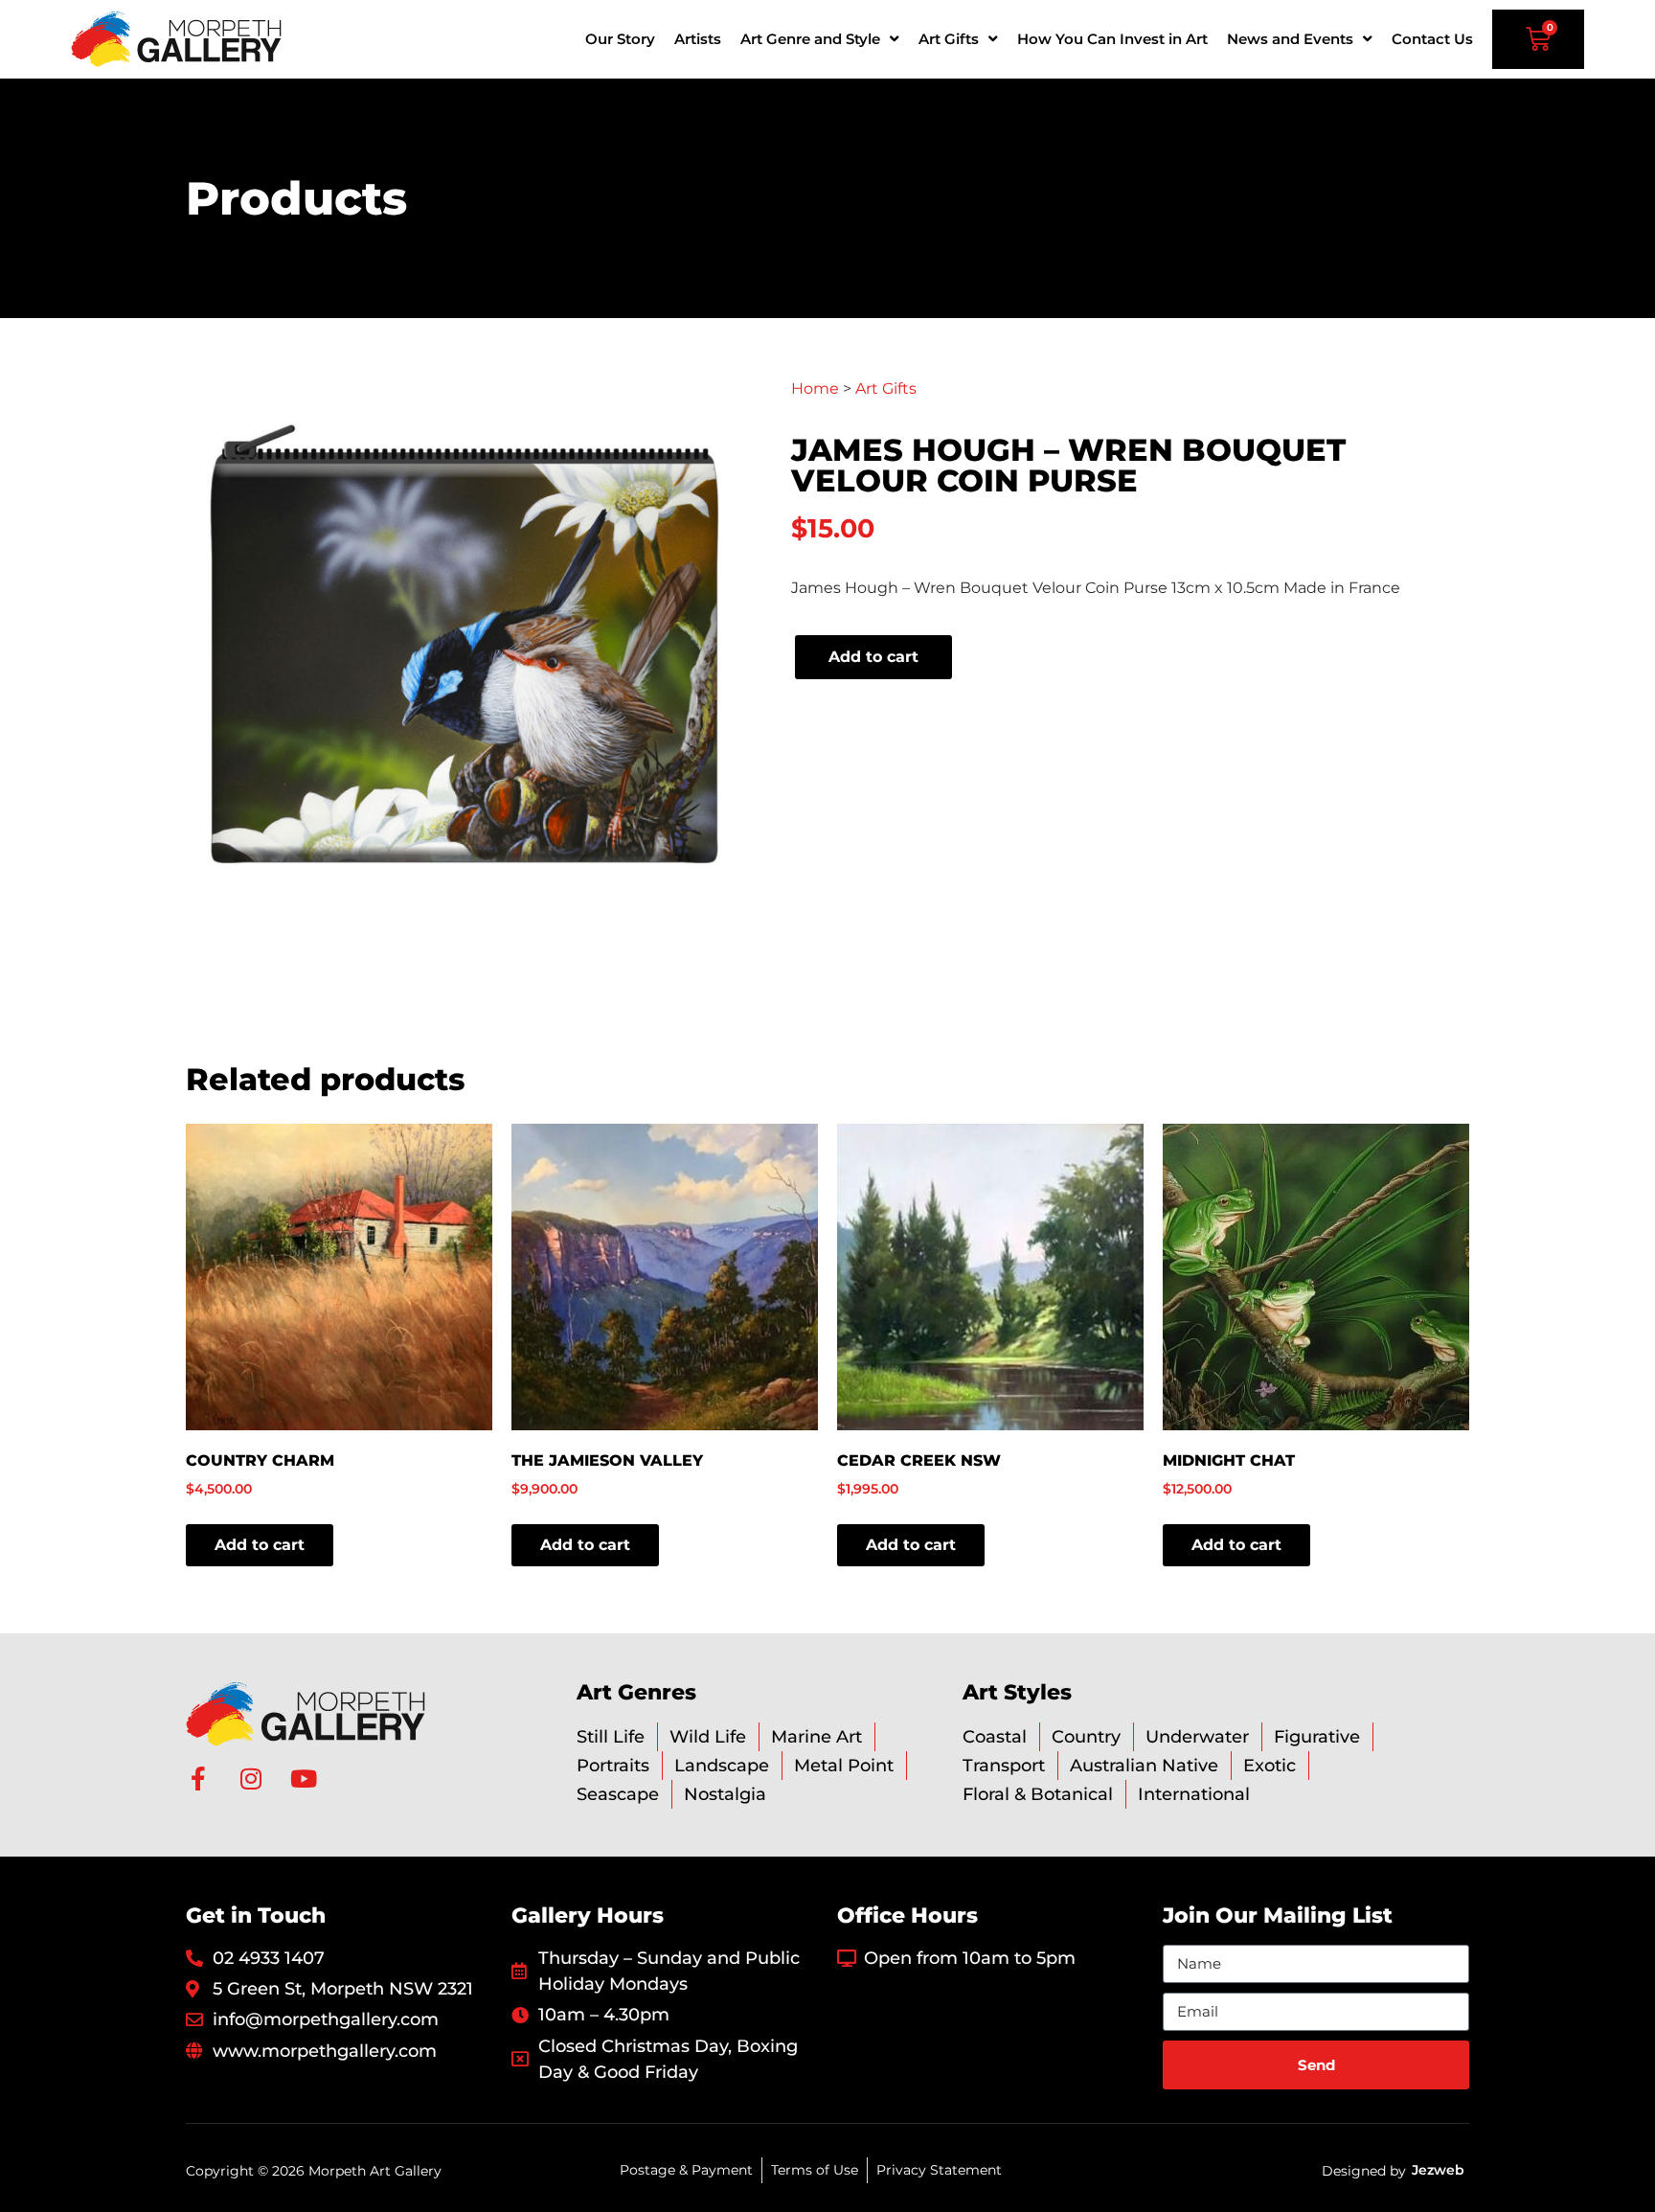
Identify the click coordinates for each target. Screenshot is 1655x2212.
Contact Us (1432, 39)
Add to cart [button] (260, 1545)
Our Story (620, 39)
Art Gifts (949, 39)
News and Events (1290, 39)
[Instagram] (250, 1779)
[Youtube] (303, 1779)
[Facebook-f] (198, 1779)
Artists (698, 39)
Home (815, 388)
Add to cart (873, 657)
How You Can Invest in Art (1112, 39)
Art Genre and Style (810, 39)
